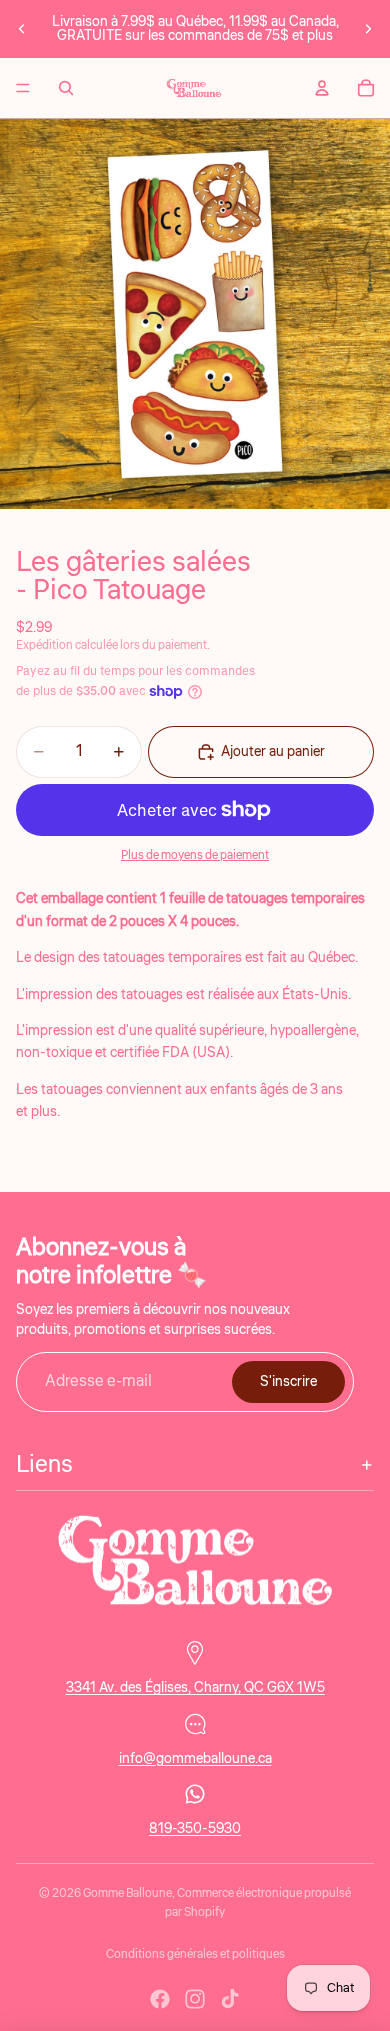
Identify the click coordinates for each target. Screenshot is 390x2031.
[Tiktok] (230, 1999)
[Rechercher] (66, 88)
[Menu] (23, 88)
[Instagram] (195, 1999)
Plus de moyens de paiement (195, 855)
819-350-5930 (195, 1829)
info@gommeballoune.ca (195, 1758)
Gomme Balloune (127, 1893)
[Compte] (322, 88)
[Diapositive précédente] (22, 29)
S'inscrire (288, 1382)
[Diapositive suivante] (368, 29)
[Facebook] (160, 1999)
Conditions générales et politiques (195, 1954)
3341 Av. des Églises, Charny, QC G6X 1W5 (195, 1688)
